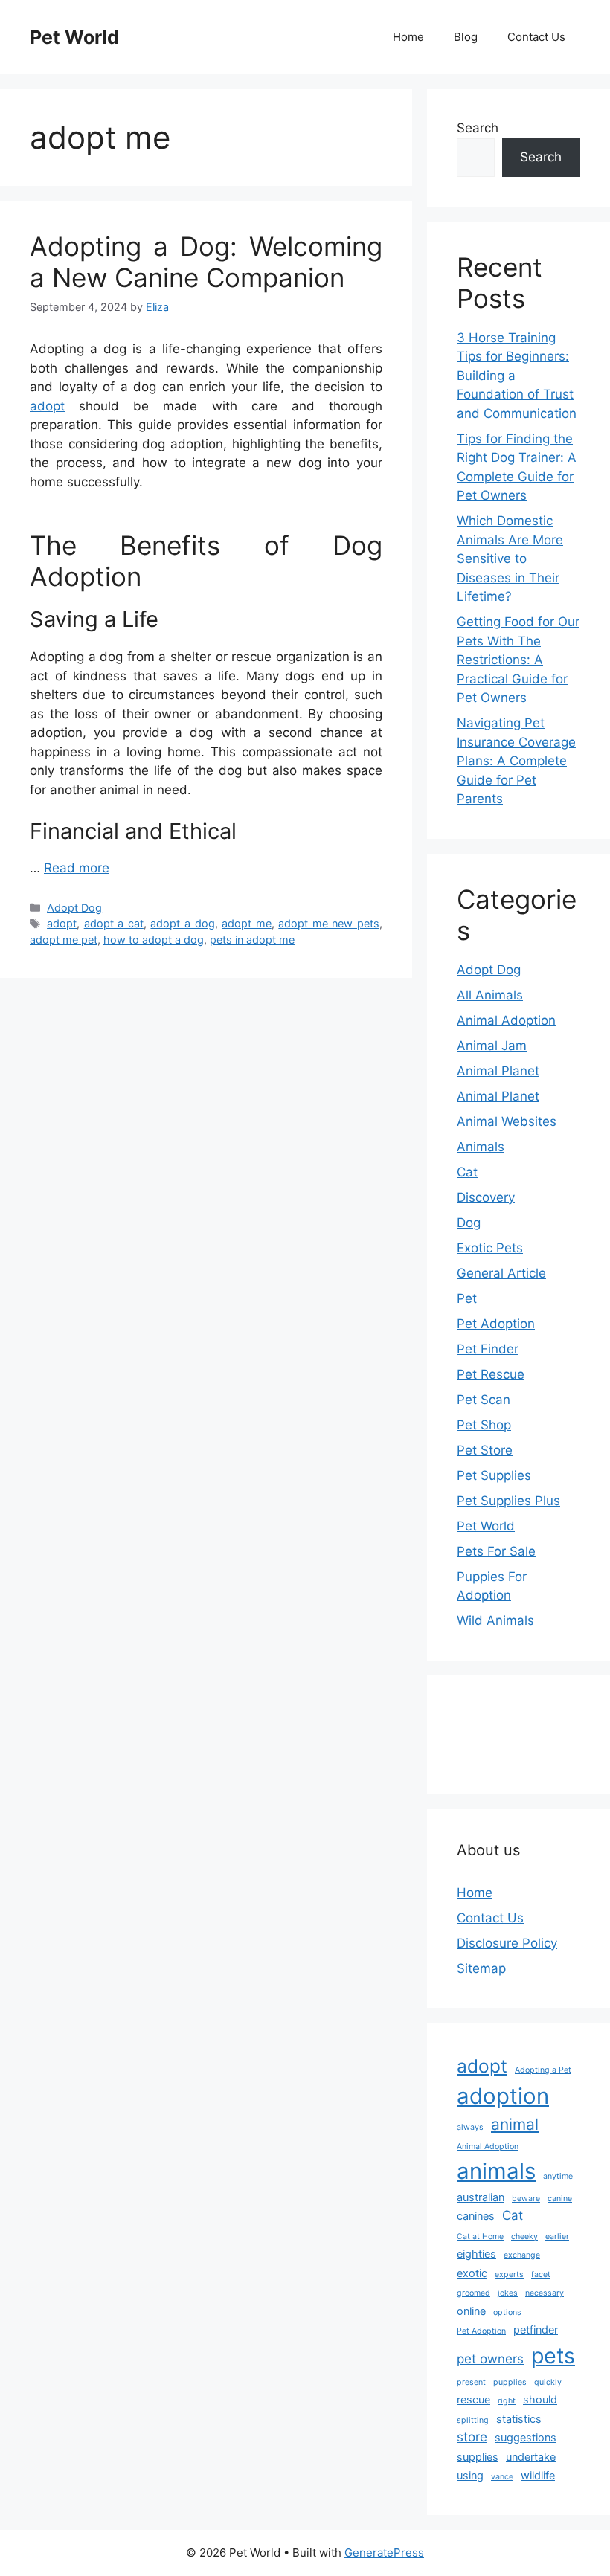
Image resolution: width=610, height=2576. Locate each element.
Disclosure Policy (507, 1943)
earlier (557, 2237)
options (507, 2312)
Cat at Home (480, 2237)
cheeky (524, 2237)
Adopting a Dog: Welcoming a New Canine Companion (206, 262)
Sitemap (481, 1968)
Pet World (74, 37)
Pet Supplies (494, 1475)
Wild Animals (495, 1620)
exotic (472, 2273)
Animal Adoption (506, 1020)
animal (515, 2124)
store (472, 2437)
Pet (467, 1298)
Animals (481, 1147)
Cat (467, 1172)
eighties (476, 2254)
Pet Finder (488, 1349)
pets (553, 2356)
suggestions (526, 2437)
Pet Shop (484, 1425)
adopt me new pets (329, 923)
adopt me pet (64, 940)
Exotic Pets (490, 1248)
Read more (77, 868)
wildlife (538, 2475)
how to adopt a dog (154, 940)
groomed (473, 2293)
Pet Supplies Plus (508, 1501)
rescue (473, 2399)
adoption (503, 2096)
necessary (545, 2293)
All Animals (490, 995)
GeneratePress (384, 2553)
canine (560, 2199)
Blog (466, 37)
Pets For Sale (496, 1551)
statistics (519, 2419)
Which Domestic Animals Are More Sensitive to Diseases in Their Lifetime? (510, 558)
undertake (531, 2457)
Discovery (486, 1197)
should (540, 2399)
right (507, 2401)
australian (481, 2197)
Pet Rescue (491, 1374)
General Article (501, 1273)
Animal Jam (492, 1046)
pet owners (490, 2359)
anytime (558, 2176)
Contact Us (536, 37)
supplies (478, 2457)
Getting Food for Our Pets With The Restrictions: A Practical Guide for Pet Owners (518, 660)
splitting (473, 2420)
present (471, 2382)
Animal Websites (507, 1121)
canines (476, 2216)
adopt (47, 406)
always (470, 2127)
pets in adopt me (252, 940)
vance (502, 2477)
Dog (469, 1223)
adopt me (247, 923)
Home (408, 37)
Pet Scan (484, 1400)
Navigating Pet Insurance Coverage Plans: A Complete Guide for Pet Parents (516, 761)
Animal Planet (498, 1071)
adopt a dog (182, 923)
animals (496, 2171)
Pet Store (485, 1450)
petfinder (536, 2329)
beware (526, 2199)
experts (509, 2274)
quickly (548, 2382)
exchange (522, 2255)
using (470, 2475)
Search (478, 128)
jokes (508, 2293)
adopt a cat (114, 923)
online (471, 2311)
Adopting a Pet (543, 2070)
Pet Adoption (496, 1324)
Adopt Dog (74, 908)
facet (541, 2274)
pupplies (510, 2382)
